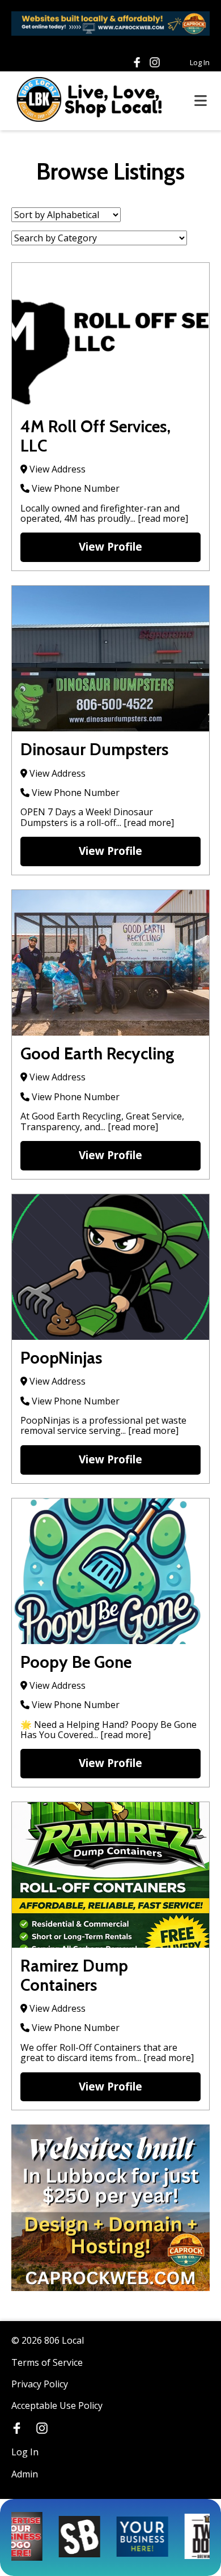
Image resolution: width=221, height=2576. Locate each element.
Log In (200, 62)
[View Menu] (201, 101)
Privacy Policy (40, 2384)
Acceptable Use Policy (57, 2405)
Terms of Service (47, 2362)
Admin (25, 2474)
